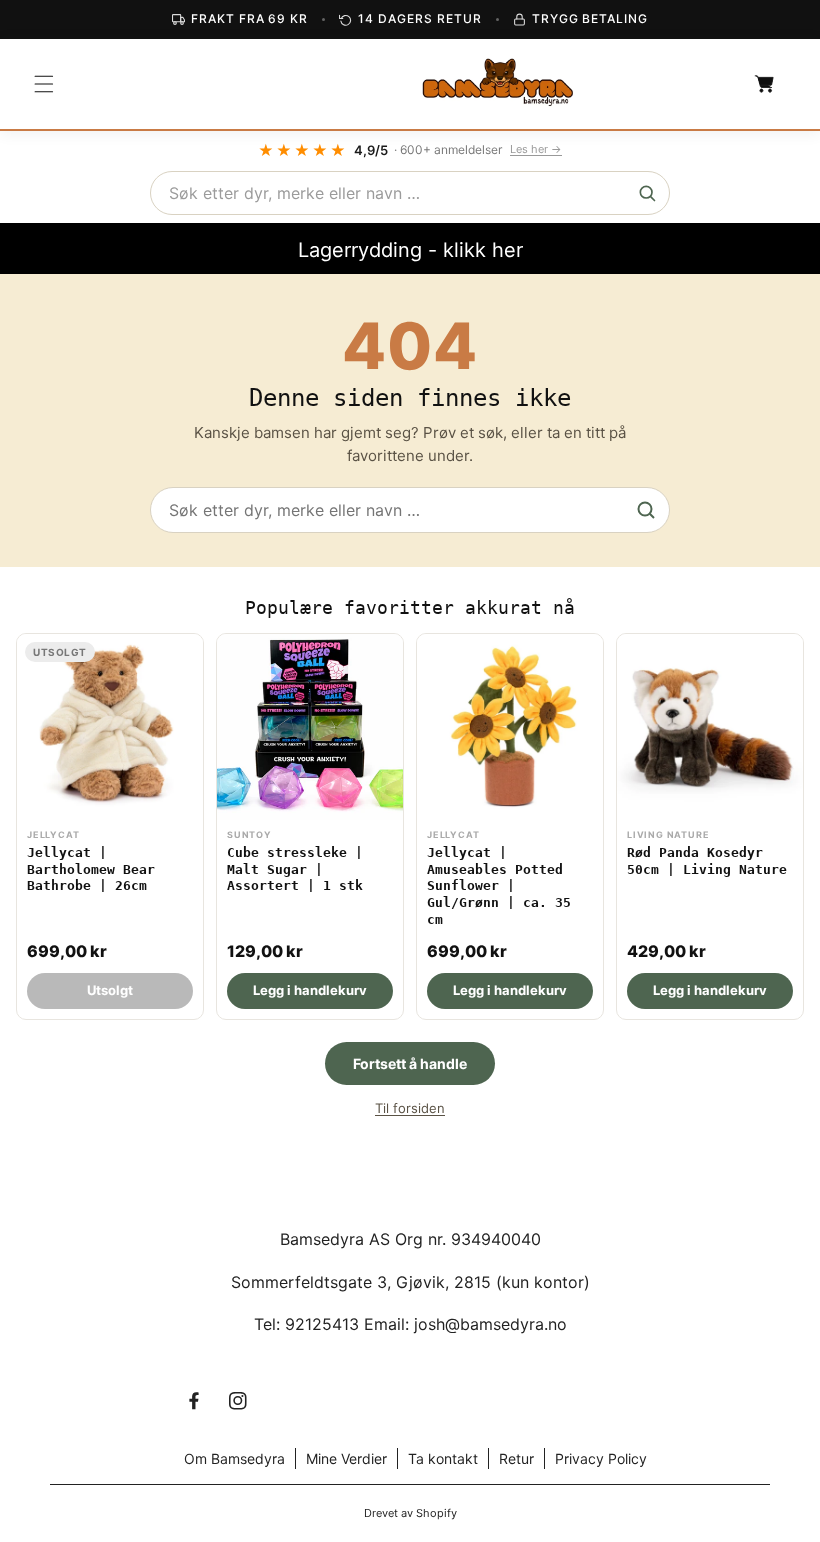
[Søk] (647, 193)
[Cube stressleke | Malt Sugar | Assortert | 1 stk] (310, 826)
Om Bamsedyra (234, 1458)
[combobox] (410, 193)
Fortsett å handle (410, 1063)
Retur (516, 1458)
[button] (44, 84)
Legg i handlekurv (310, 990)
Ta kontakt (443, 1458)
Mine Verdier (346, 1458)
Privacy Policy (601, 1458)
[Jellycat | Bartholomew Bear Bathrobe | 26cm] (110, 826)
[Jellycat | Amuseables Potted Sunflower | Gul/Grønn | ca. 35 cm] (510, 826)
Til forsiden (410, 1108)
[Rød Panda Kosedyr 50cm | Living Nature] (710, 826)
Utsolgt (110, 990)
